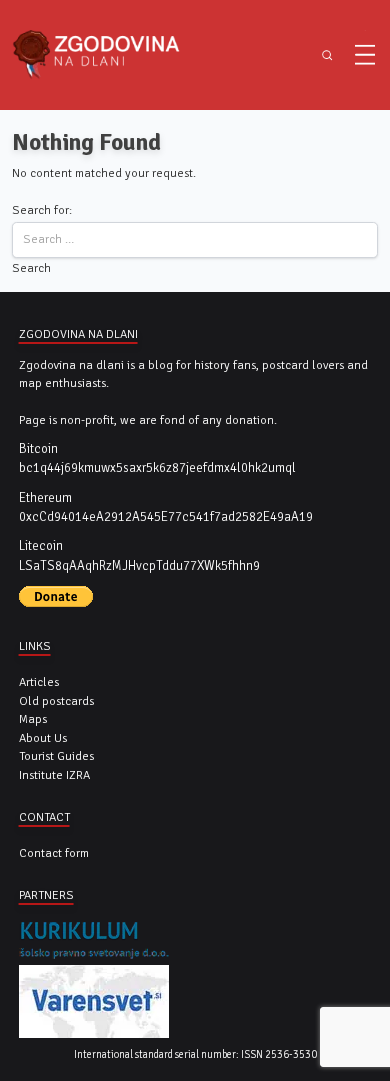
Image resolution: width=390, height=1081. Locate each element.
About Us (43, 738)
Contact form (54, 853)
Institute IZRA (54, 775)
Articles (39, 682)
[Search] (327, 55)
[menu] (365, 55)
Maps (33, 719)
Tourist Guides (56, 756)
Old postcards (56, 701)
